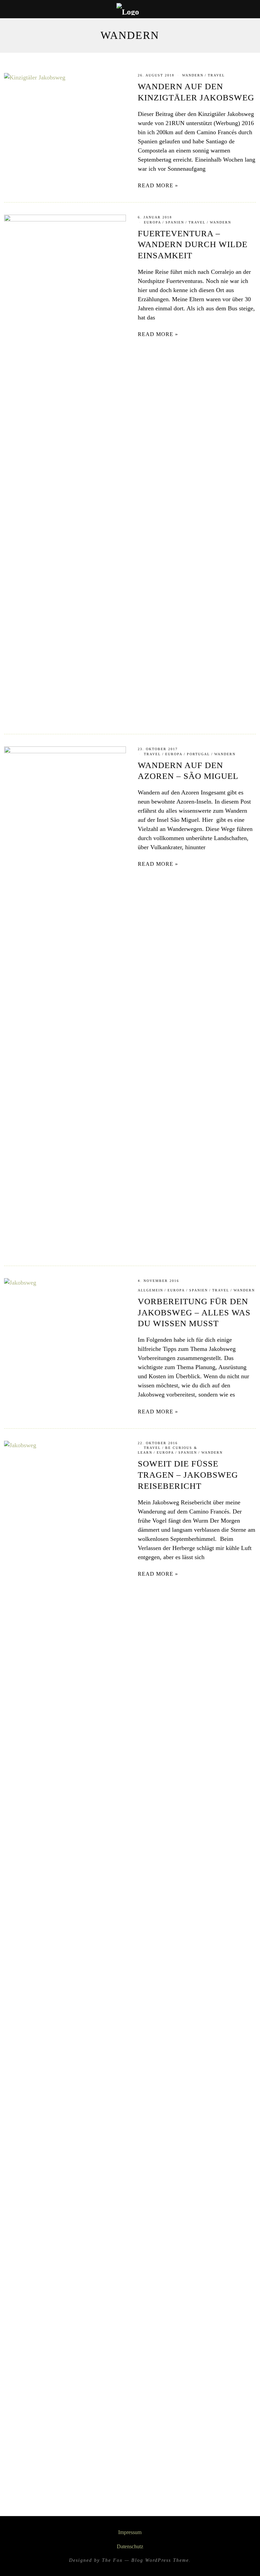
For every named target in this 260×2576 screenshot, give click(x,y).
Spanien (175, 222)
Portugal (198, 754)
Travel (216, 75)
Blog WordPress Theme (160, 2560)
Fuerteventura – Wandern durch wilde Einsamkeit (193, 245)
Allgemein (150, 1290)
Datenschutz (130, 2547)
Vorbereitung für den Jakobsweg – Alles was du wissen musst (194, 1313)
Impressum (130, 2532)
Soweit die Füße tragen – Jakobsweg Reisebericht (188, 1475)
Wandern (193, 75)
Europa (153, 222)
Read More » (158, 186)
